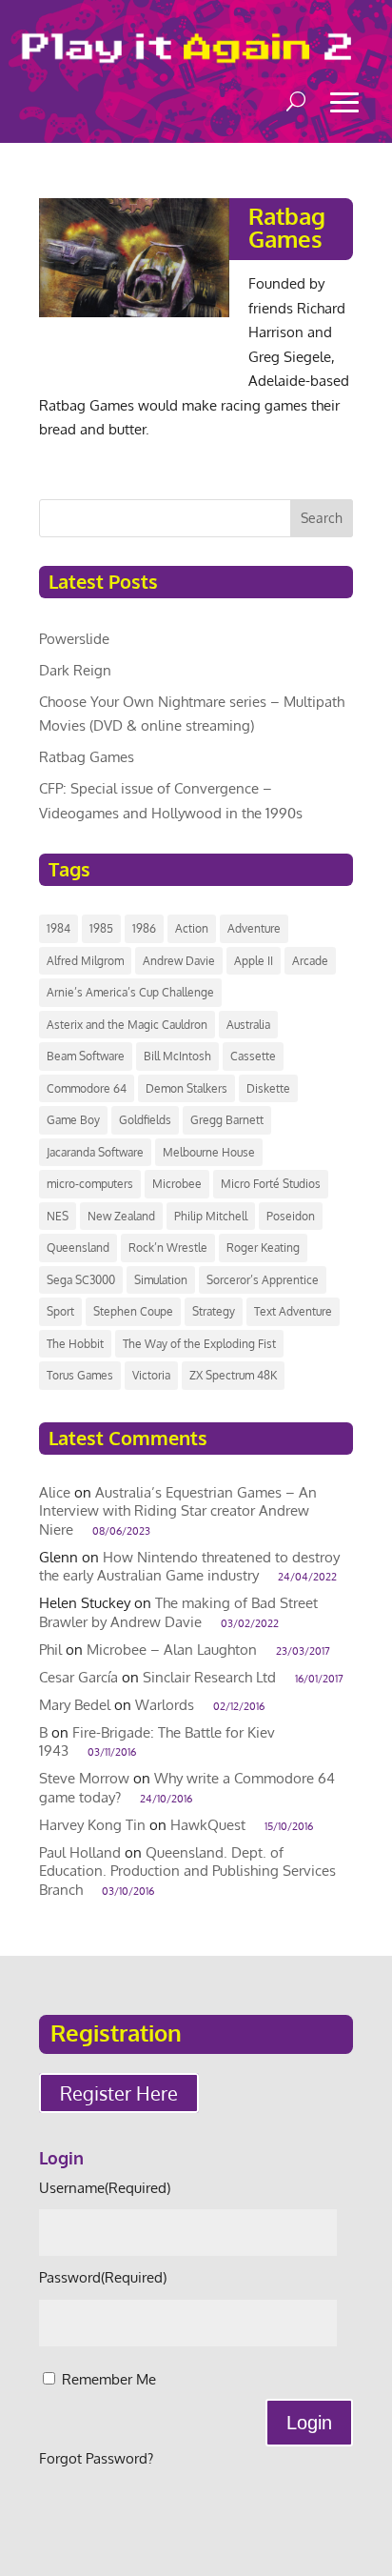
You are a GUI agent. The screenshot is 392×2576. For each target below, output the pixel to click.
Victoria (151, 1375)
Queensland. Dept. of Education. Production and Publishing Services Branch (187, 1871)
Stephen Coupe (133, 1311)
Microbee (177, 1184)
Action (192, 928)
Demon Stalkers (186, 1088)
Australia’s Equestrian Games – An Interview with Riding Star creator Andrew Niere (178, 1511)
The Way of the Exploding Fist (199, 1344)
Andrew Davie (179, 961)
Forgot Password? (96, 2458)
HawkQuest (208, 1825)
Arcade (310, 961)
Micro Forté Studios (271, 1184)
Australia (248, 1025)
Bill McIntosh (177, 1056)
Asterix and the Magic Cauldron (127, 1025)
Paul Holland (80, 1852)
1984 (59, 928)
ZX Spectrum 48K (233, 1375)
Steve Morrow (84, 1778)
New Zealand (121, 1216)
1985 (101, 928)
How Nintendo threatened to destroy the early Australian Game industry (189, 1567)
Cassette (253, 1056)
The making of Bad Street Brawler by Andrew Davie (178, 1612)
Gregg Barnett (227, 1120)
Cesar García (78, 1677)
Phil (50, 1650)
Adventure (254, 928)
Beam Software (86, 1056)
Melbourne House (209, 1152)
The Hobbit (75, 1344)
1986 (144, 928)
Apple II (254, 961)
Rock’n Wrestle (168, 1248)
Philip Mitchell (211, 1216)
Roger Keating (263, 1248)
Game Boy (73, 1120)
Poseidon (291, 1216)
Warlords (165, 1705)
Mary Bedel (75, 1705)
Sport (60, 1311)
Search (322, 518)
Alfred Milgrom (85, 961)
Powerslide (74, 639)
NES (58, 1216)
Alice (55, 1492)
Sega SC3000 (81, 1280)
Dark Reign (75, 670)
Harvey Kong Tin (92, 1825)
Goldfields (145, 1120)
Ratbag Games (287, 227)
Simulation (161, 1280)
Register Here (119, 2093)
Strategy (214, 1311)
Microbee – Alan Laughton (172, 1650)
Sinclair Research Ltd (209, 1677)
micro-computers (90, 1184)
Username (105, 2188)
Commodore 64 (87, 1088)
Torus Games (80, 1375)
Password (103, 2277)
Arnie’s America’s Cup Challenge (130, 992)
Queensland (78, 1248)
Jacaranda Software (95, 1152)
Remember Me (109, 2379)
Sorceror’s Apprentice (263, 1280)
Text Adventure (293, 1311)
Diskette (268, 1088)
